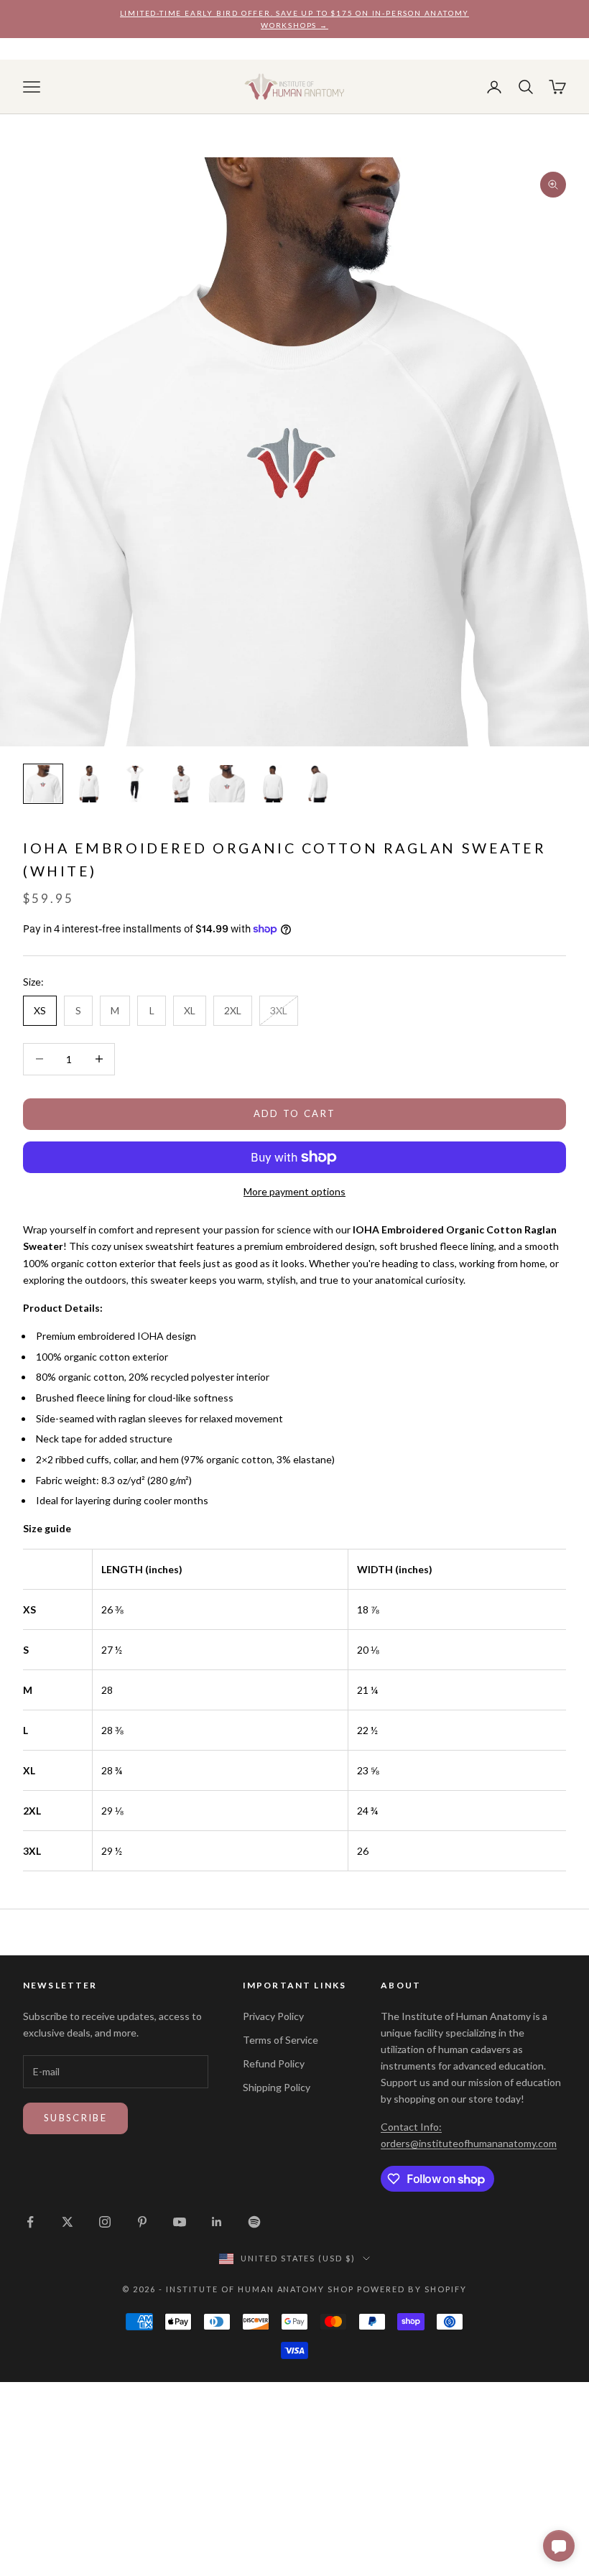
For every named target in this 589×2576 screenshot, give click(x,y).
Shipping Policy (277, 2087)
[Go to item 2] (89, 784)
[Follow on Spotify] (254, 2222)
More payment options (294, 1191)
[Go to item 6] (273, 784)
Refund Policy (274, 2063)
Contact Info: (411, 2127)
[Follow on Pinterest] (142, 2222)
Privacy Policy (273, 2016)
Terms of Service (280, 2040)
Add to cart (295, 1113)
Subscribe (75, 2118)
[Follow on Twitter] (68, 2222)
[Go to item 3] (135, 784)
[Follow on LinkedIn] (217, 2222)
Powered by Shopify (412, 2289)
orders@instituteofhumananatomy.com (469, 2143)
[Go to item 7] (319, 784)
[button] (559, 2546)
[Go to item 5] (227, 784)
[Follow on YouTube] (180, 2222)
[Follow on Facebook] (30, 2222)
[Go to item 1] (43, 784)
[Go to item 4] (181, 784)
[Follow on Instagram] (105, 2222)
